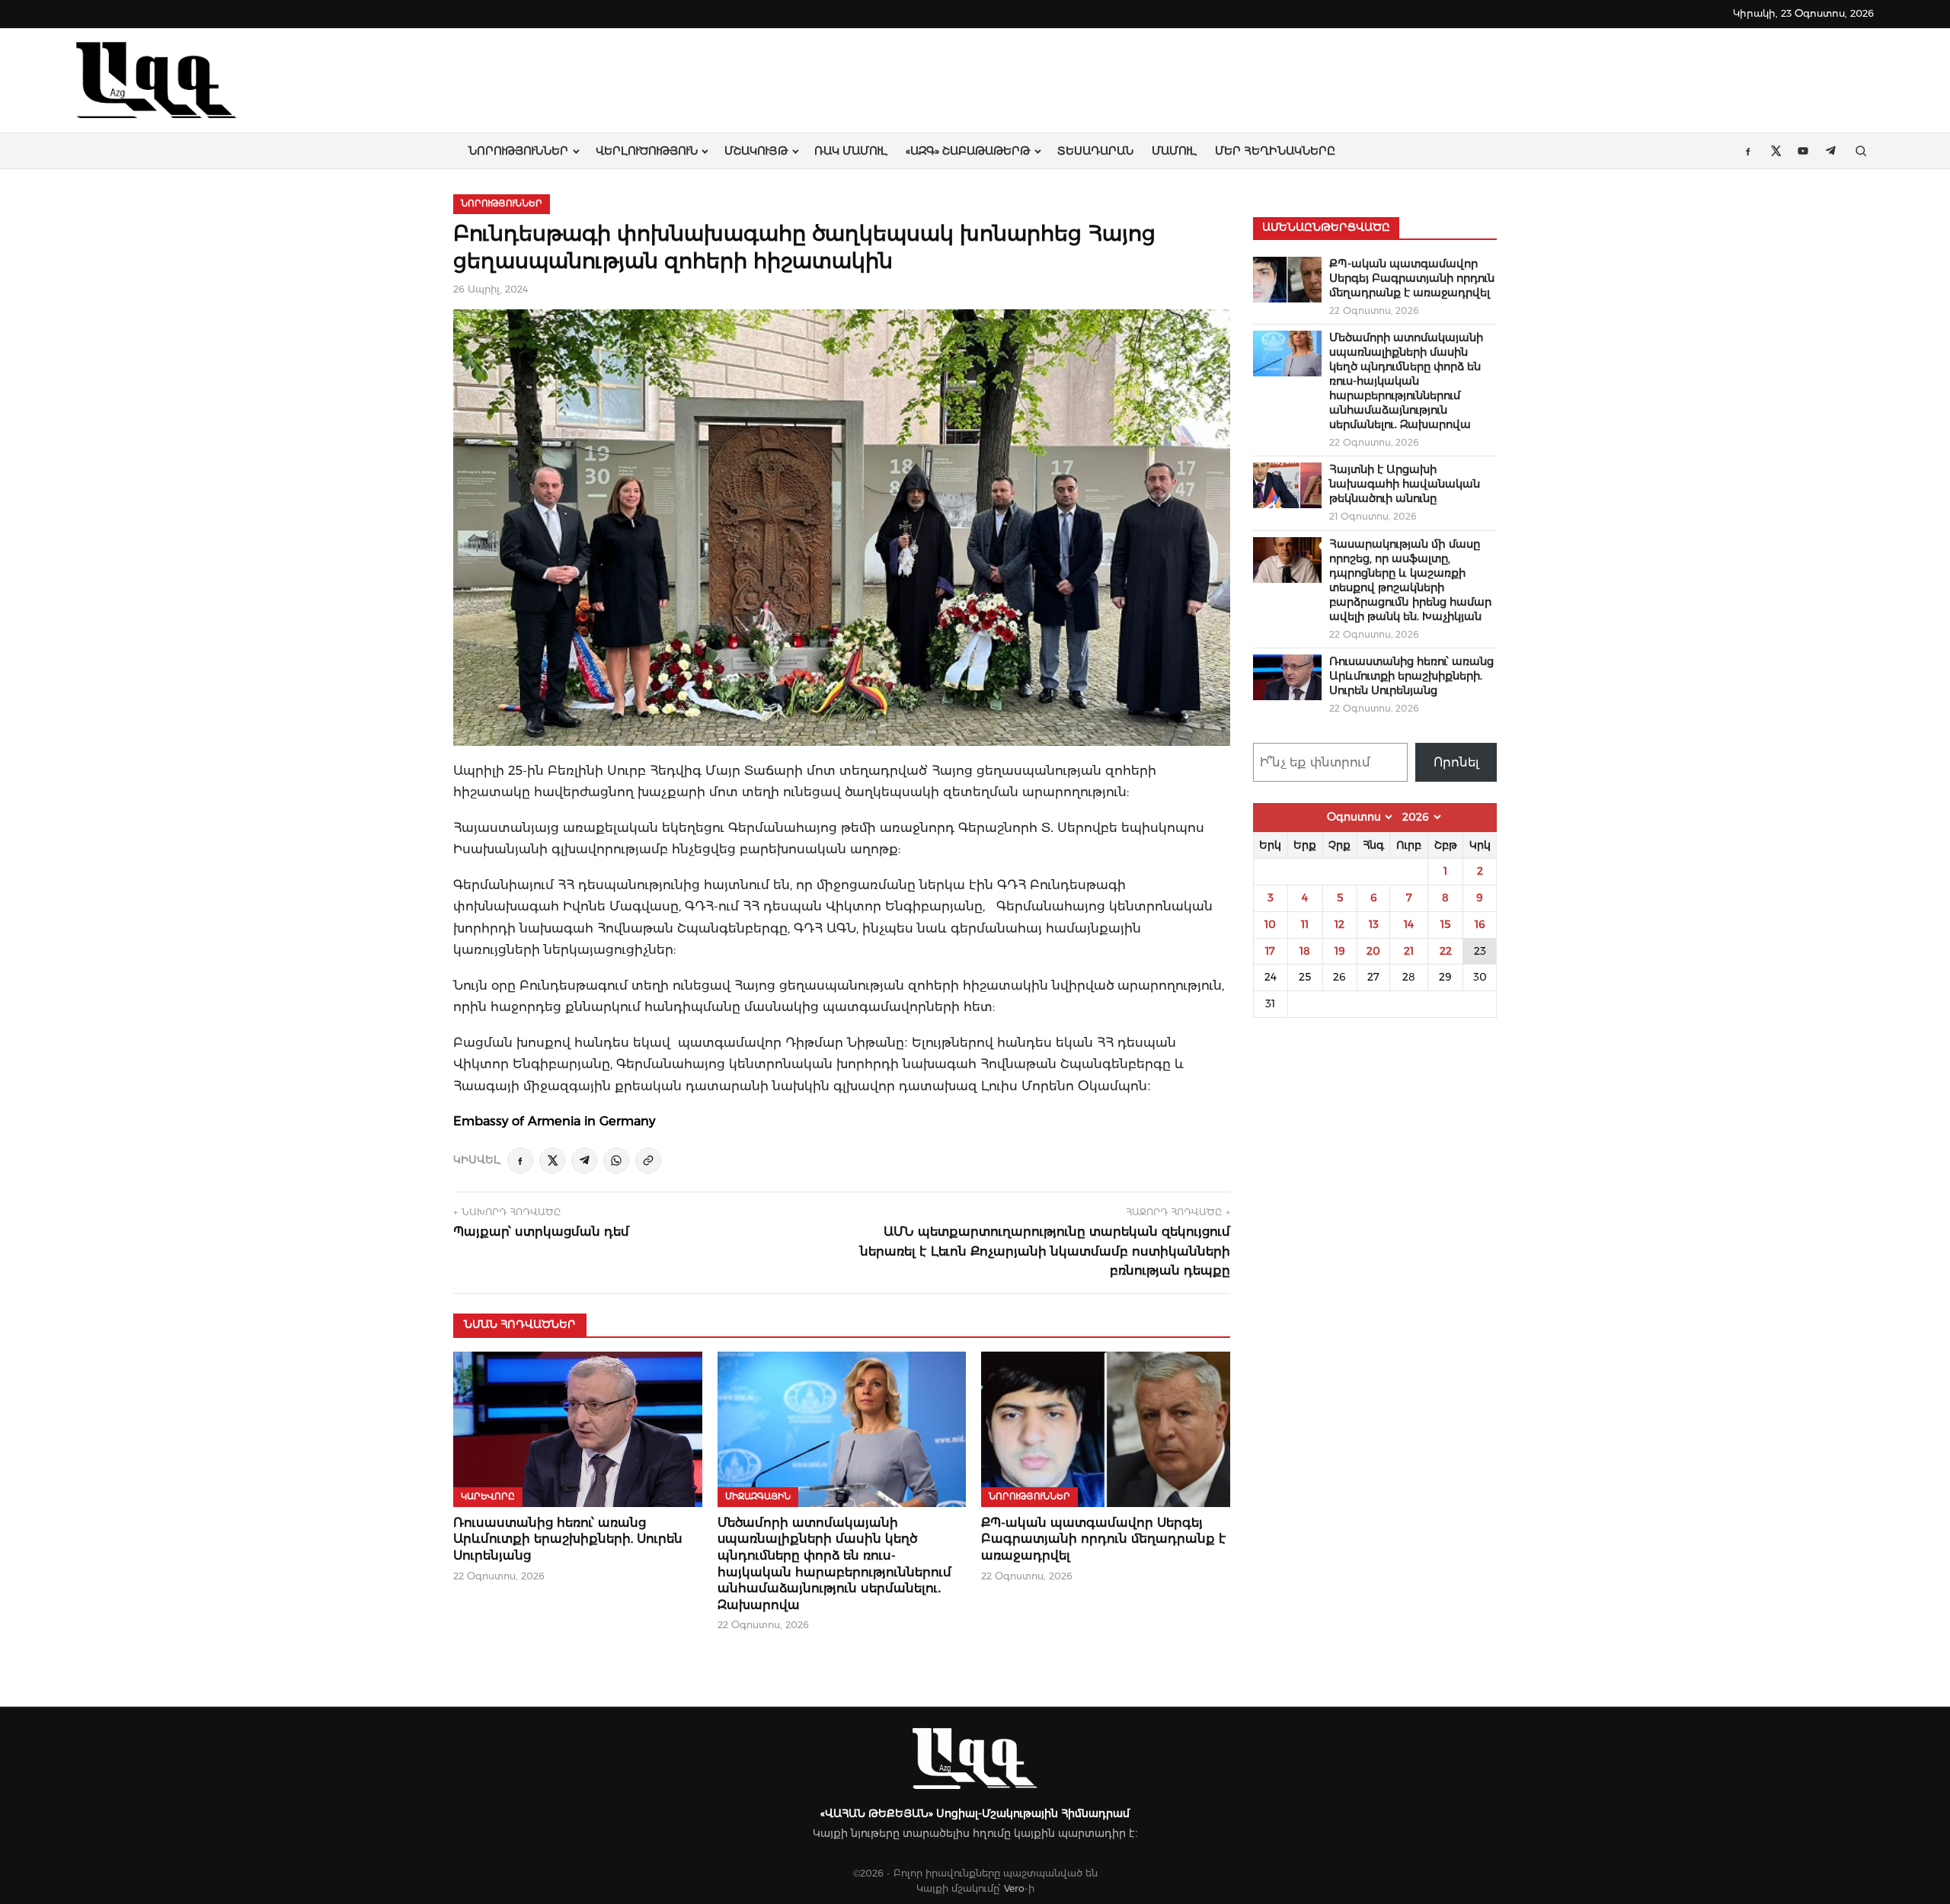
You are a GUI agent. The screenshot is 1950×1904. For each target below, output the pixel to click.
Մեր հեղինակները (1275, 151)
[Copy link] (648, 1160)
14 (1409, 924)
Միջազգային (758, 1496)
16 (1480, 924)
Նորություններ (518, 151)
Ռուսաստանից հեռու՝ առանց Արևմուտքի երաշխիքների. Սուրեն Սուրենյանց (568, 1539)
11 (1305, 924)
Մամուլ (1174, 151)
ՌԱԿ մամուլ (851, 151)
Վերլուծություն (647, 151)
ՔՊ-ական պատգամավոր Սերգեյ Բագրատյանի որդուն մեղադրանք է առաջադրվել (1104, 1539)
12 (1339, 924)
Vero (1014, 1888)
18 (1305, 951)
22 (1446, 951)
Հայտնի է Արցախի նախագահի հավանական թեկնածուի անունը (1405, 484)
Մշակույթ (756, 151)
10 (1270, 924)
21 (1409, 951)
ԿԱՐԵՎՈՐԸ (488, 1496)
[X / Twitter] (552, 1160)
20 (1373, 951)
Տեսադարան (1095, 151)
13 (1374, 924)
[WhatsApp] (616, 1160)
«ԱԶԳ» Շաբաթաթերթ (968, 151)
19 (1340, 951)
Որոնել (1456, 762)
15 (1445, 924)
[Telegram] (584, 1160)
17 (1270, 951)
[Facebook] (520, 1160)
